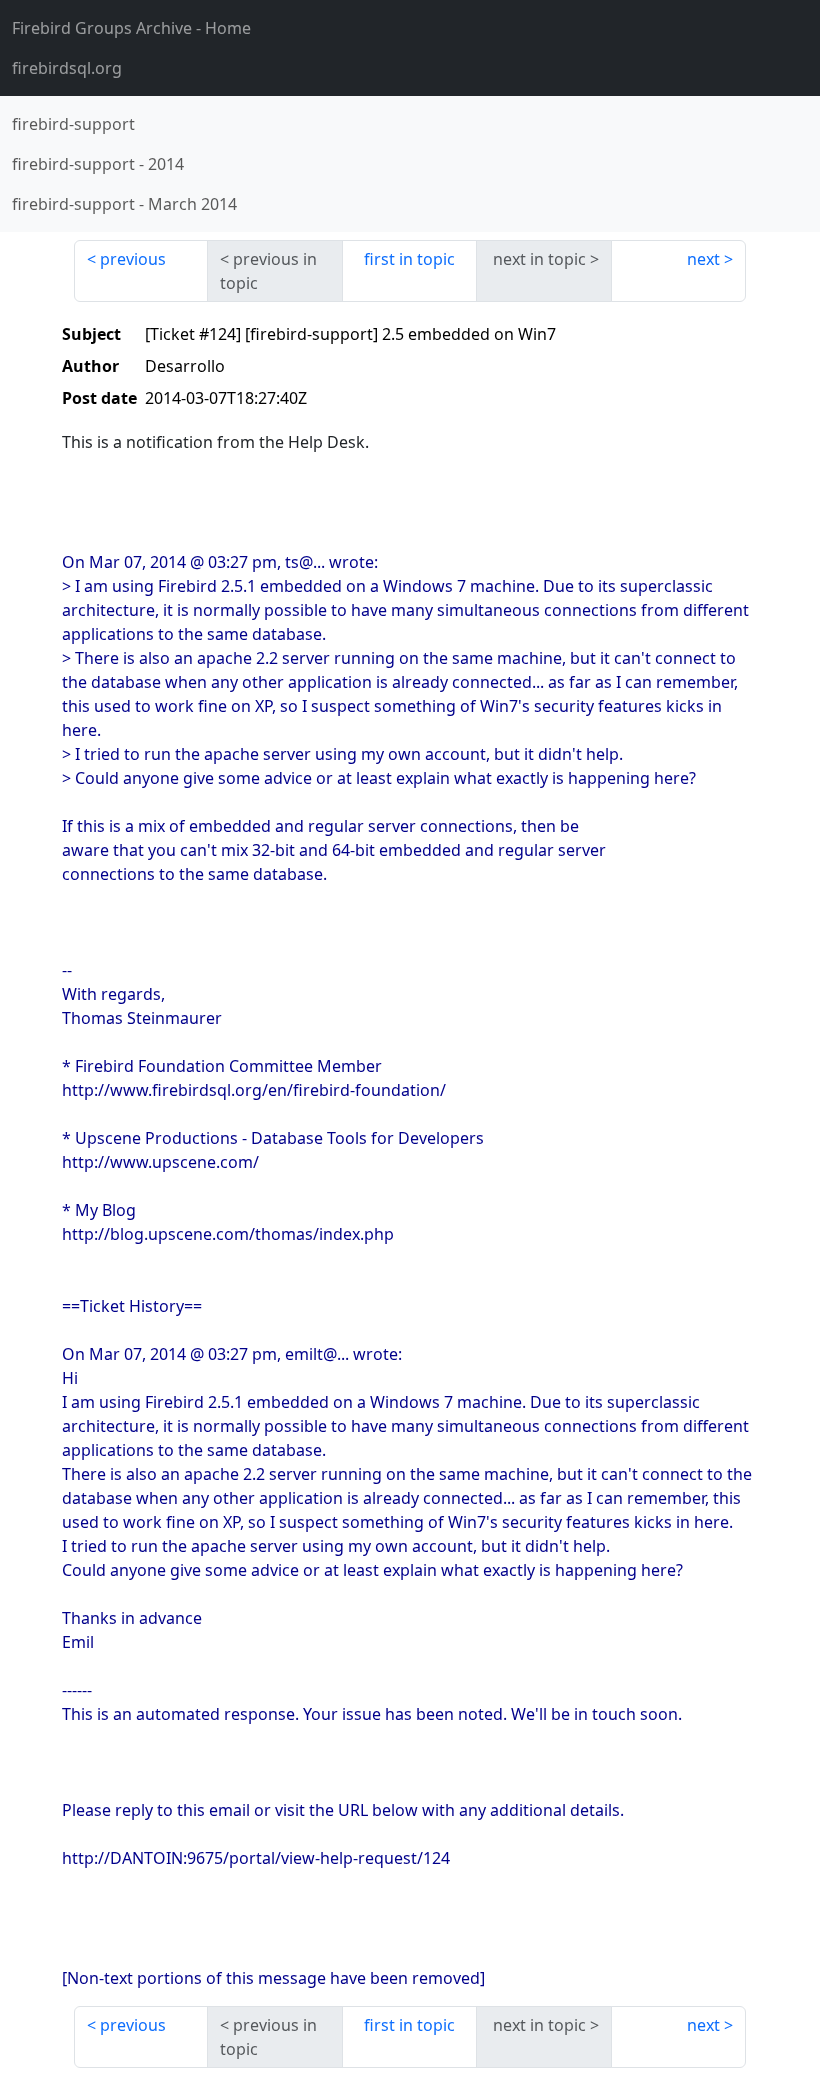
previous (133, 259)
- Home (131, 28)
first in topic (409, 259)
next (703, 259)
